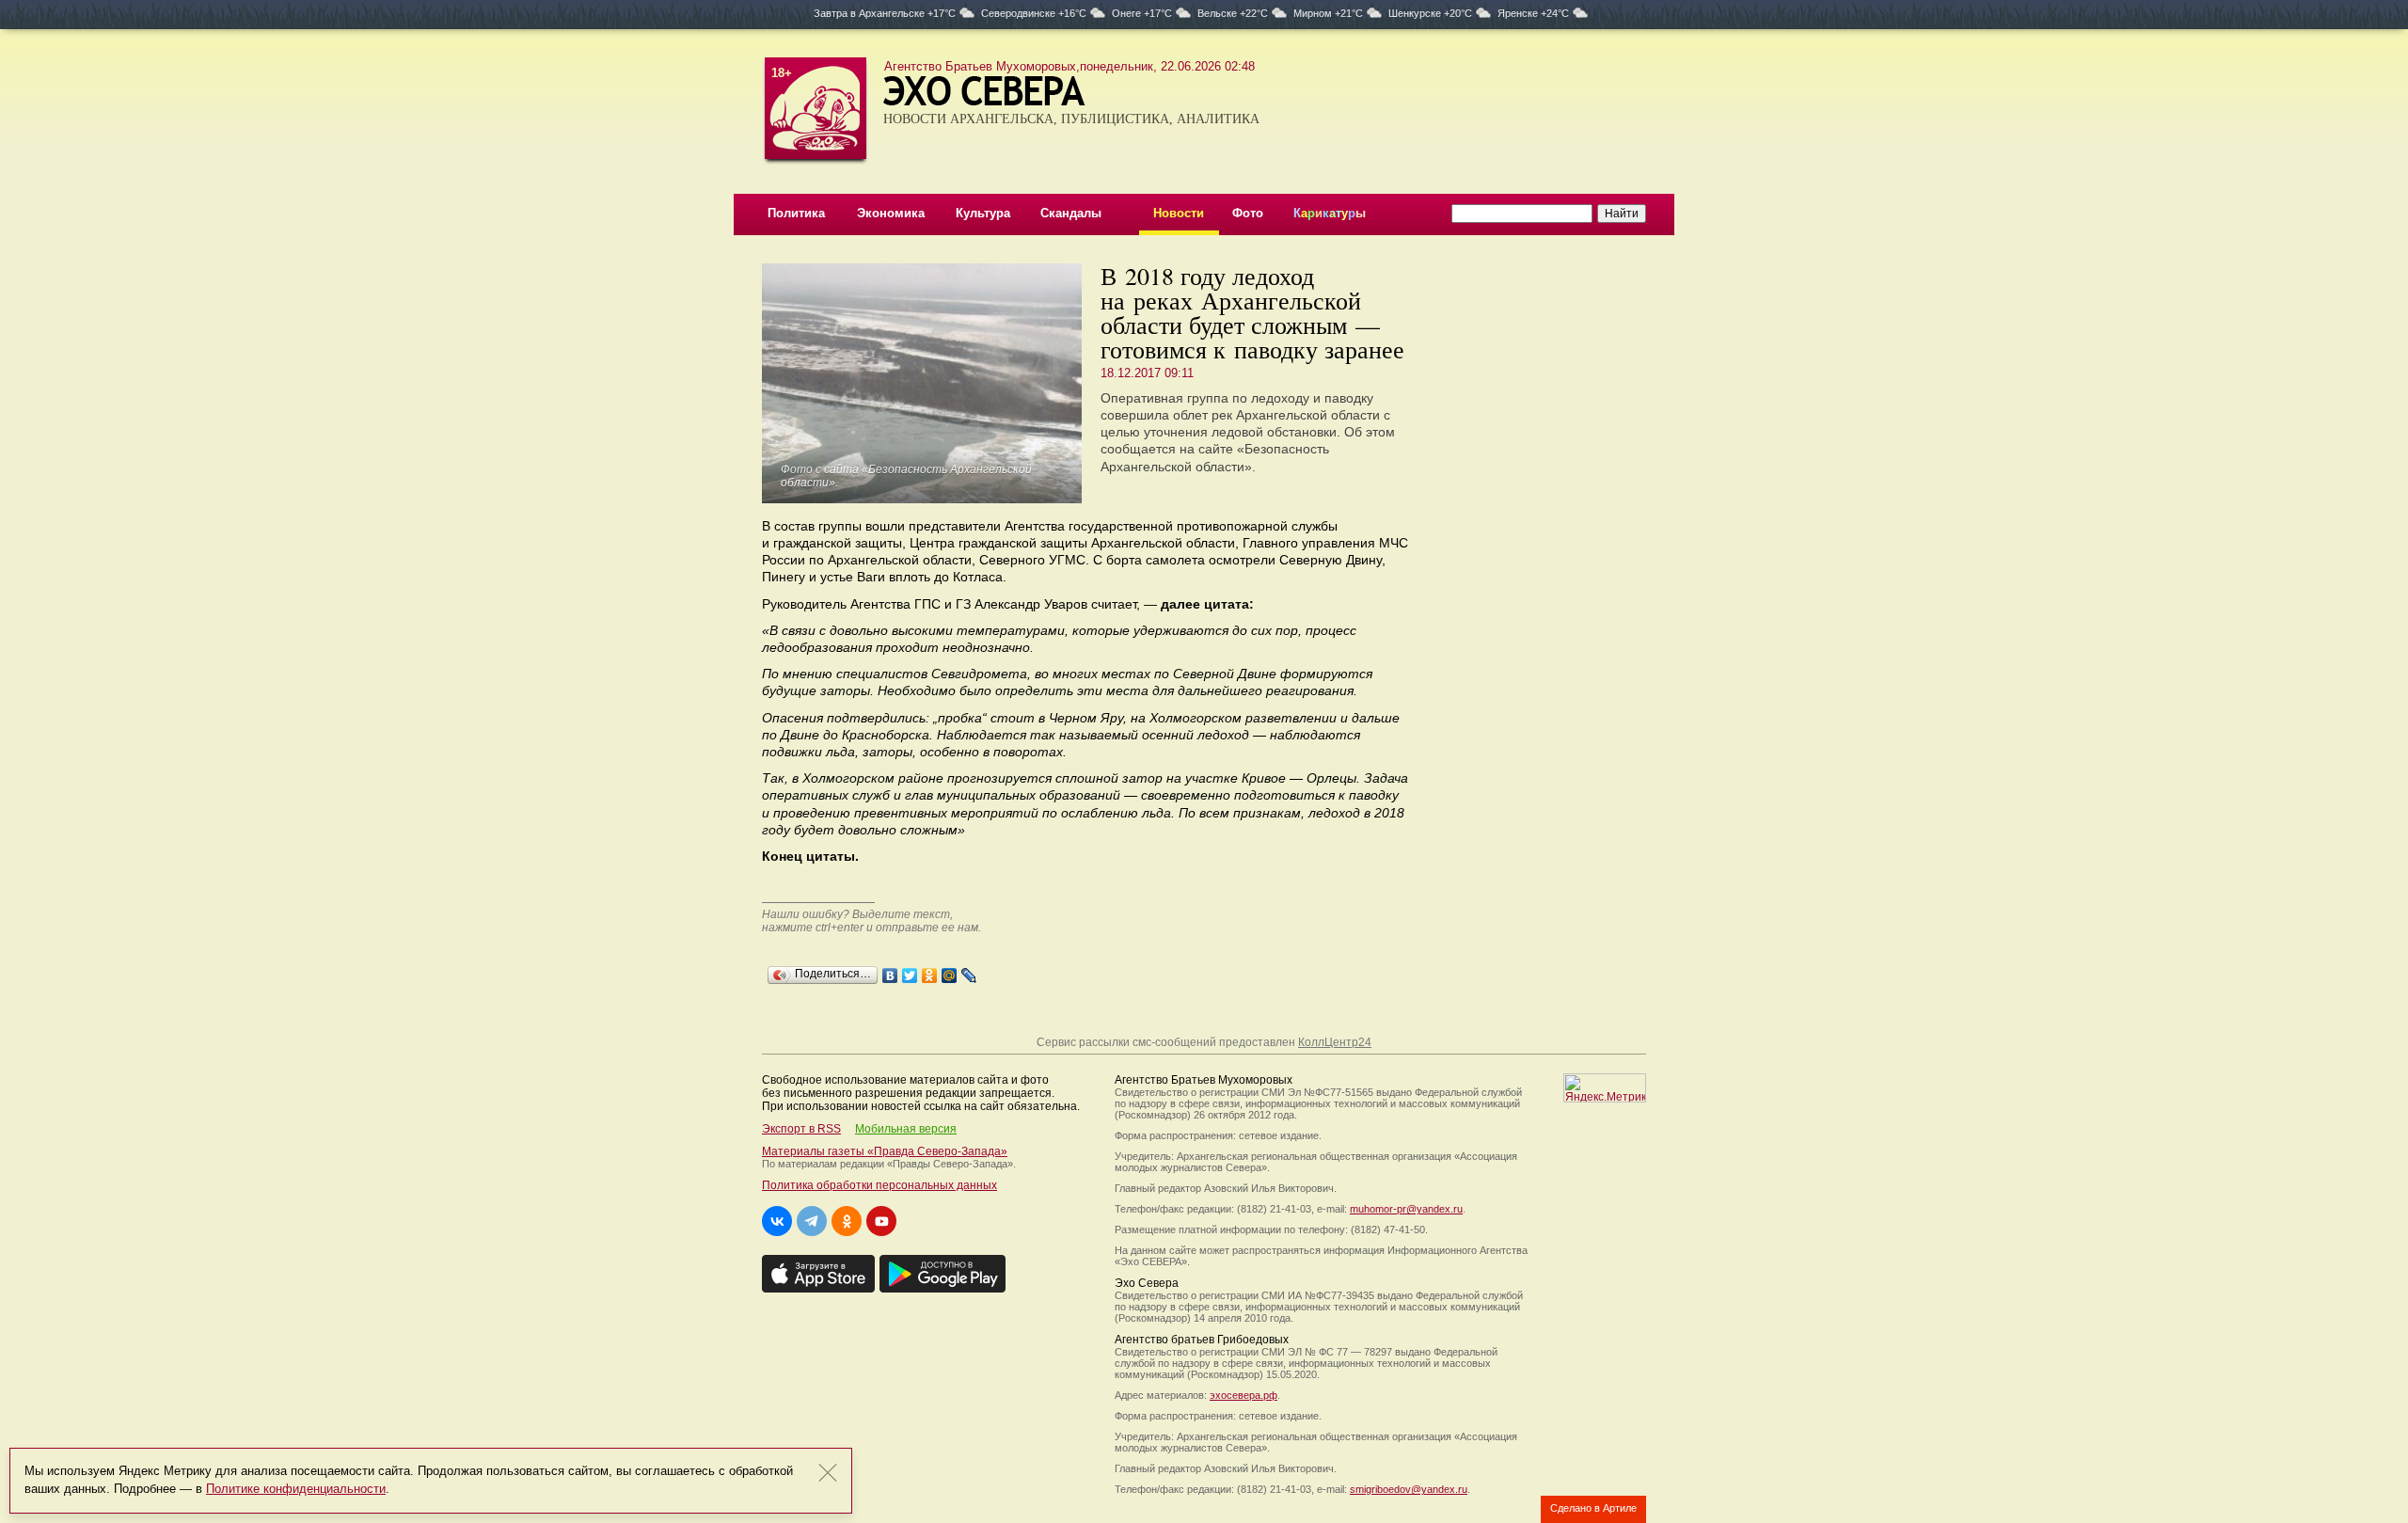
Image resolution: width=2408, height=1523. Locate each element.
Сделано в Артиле (1593, 1508)
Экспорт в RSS (801, 1129)
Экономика (891, 213)
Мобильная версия (906, 1129)
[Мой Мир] (950, 971)
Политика (796, 213)
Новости (1179, 213)
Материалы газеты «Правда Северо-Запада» (885, 1151)
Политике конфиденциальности (296, 1489)
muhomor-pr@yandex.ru (1406, 1209)
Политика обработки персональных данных (879, 1185)
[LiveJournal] (969, 971)
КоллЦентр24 (1335, 1042)
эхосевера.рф (1244, 1395)
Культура (983, 213)
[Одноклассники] (930, 971)
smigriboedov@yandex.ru (1409, 1489)
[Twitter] (910, 971)
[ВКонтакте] (890, 971)
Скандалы (1071, 213)
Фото (1248, 213)
